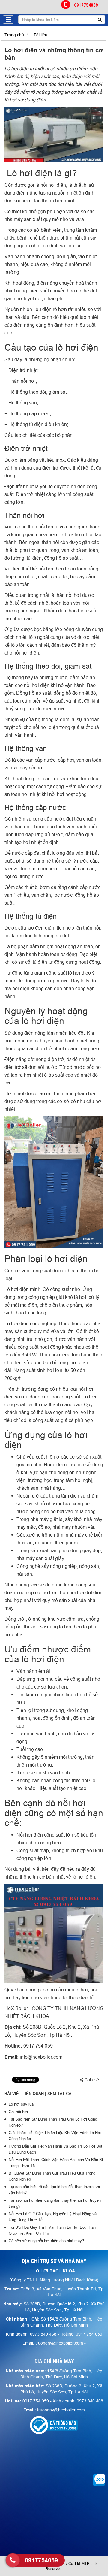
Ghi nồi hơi (18, 2112)
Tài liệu (40, 35)
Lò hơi (11, 68)
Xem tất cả (59, 2094)
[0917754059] (13, 2560)
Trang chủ (14, 35)
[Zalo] (99, 2480)
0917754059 (86, 5)
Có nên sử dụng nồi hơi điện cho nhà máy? (46, 2241)
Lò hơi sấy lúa (21, 2104)
